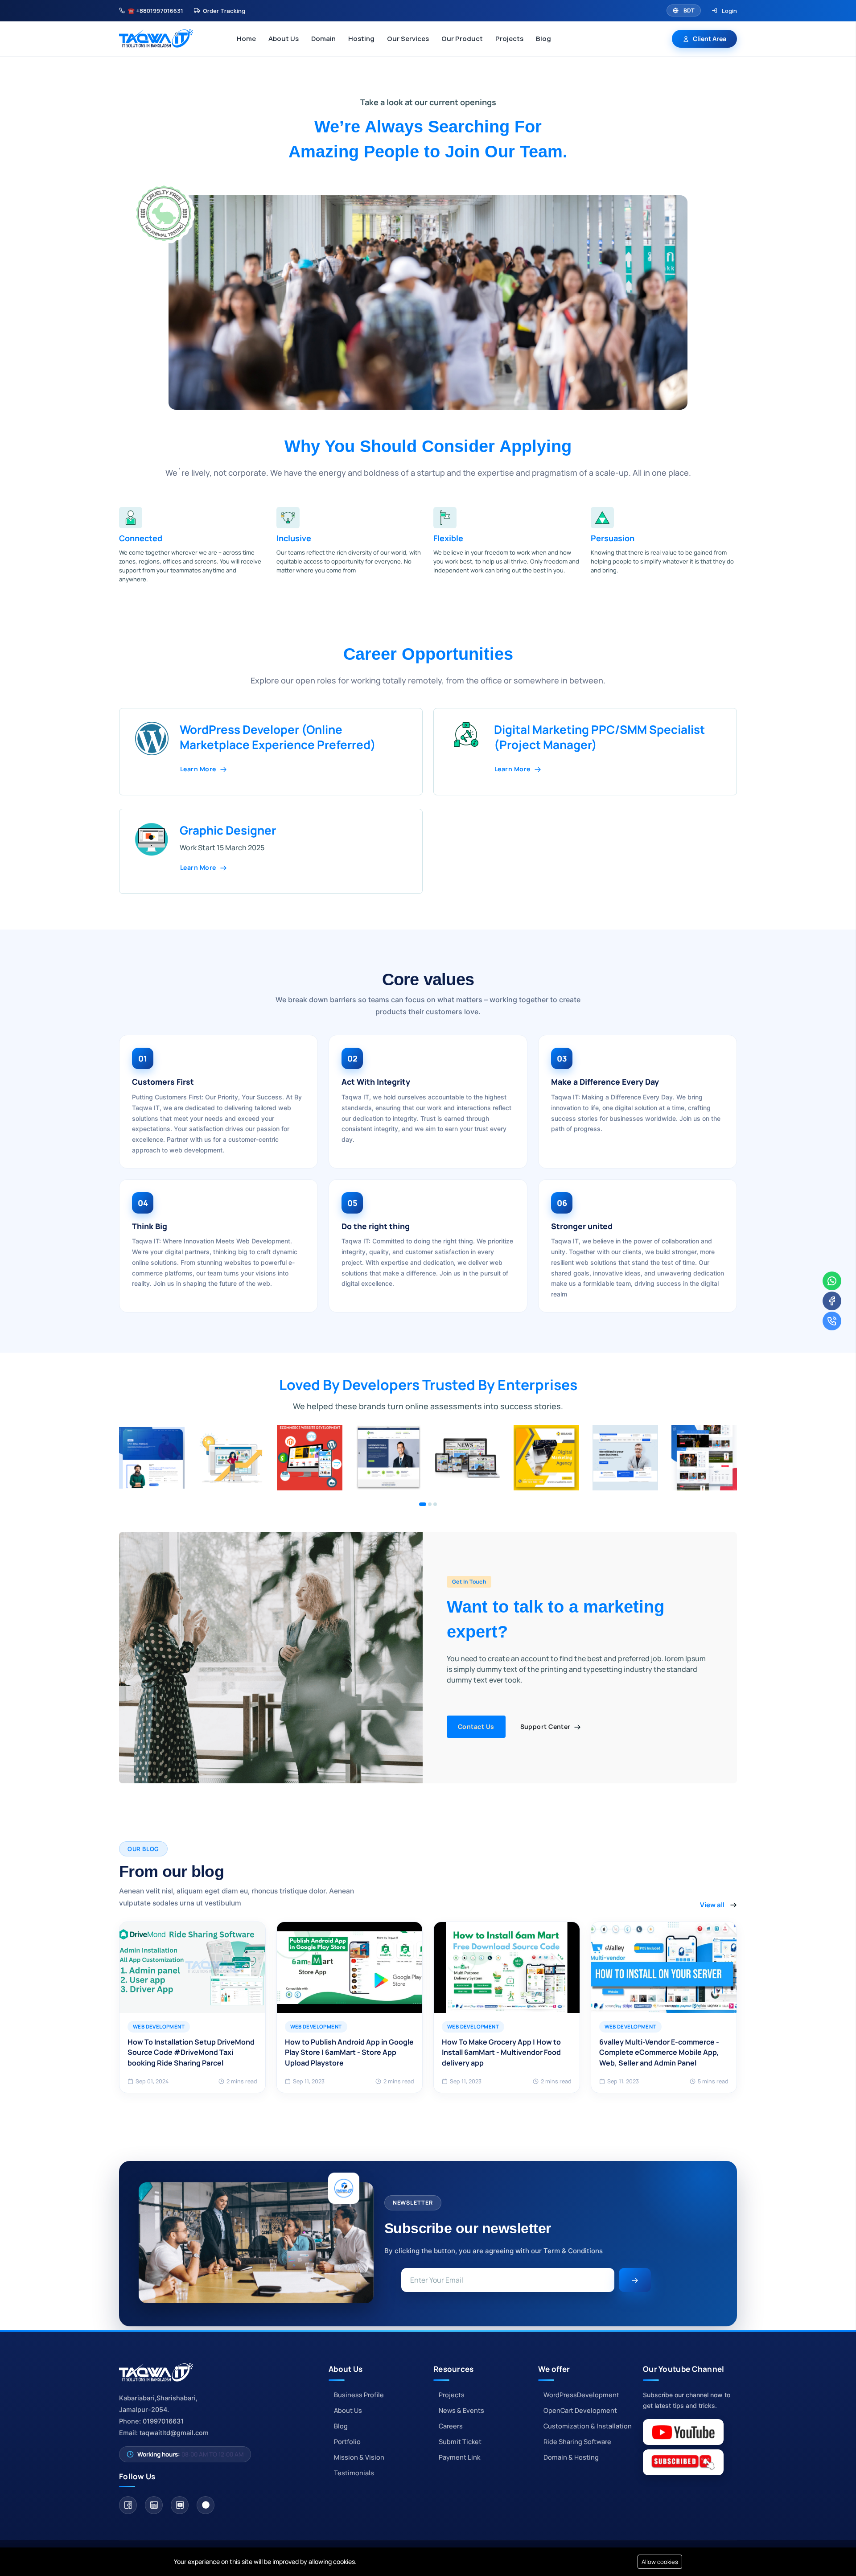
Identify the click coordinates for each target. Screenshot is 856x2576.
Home (246, 39)
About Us (284, 39)
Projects (509, 39)
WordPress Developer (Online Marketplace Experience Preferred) (278, 737)
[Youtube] (180, 2505)
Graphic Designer (228, 830)
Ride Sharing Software (577, 2442)
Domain (323, 39)
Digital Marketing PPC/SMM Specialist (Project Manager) (599, 737)
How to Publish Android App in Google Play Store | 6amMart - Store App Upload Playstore (349, 2052)
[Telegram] (206, 2505)
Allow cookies (660, 2562)
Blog (543, 39)
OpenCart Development (580, 2410)
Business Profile (359, 2395)
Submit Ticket (460, 2442)
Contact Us (476, 1726)
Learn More (199, 769)
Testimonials (354, 2473)
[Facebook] (128, 2505)
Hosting (361, 39)
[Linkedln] (154, 2505)
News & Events (461, 2410)
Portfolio (347, 2442)
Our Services (408, 39)
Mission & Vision (359, 2457)
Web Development (159, 2027)
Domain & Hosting (571, 2457)
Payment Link (459, 2457)
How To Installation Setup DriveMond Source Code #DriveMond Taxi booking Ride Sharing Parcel (191, 2052)
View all (712, 1905)
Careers (451, 2426)
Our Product (462, 39)
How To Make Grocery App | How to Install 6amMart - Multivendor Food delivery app (501, 2052)
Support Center (546, 1726)
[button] (423, 1504)
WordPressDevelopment (581, 2395)
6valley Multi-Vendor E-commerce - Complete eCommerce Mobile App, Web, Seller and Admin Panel (659, 2052)
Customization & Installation (588, 2426)
